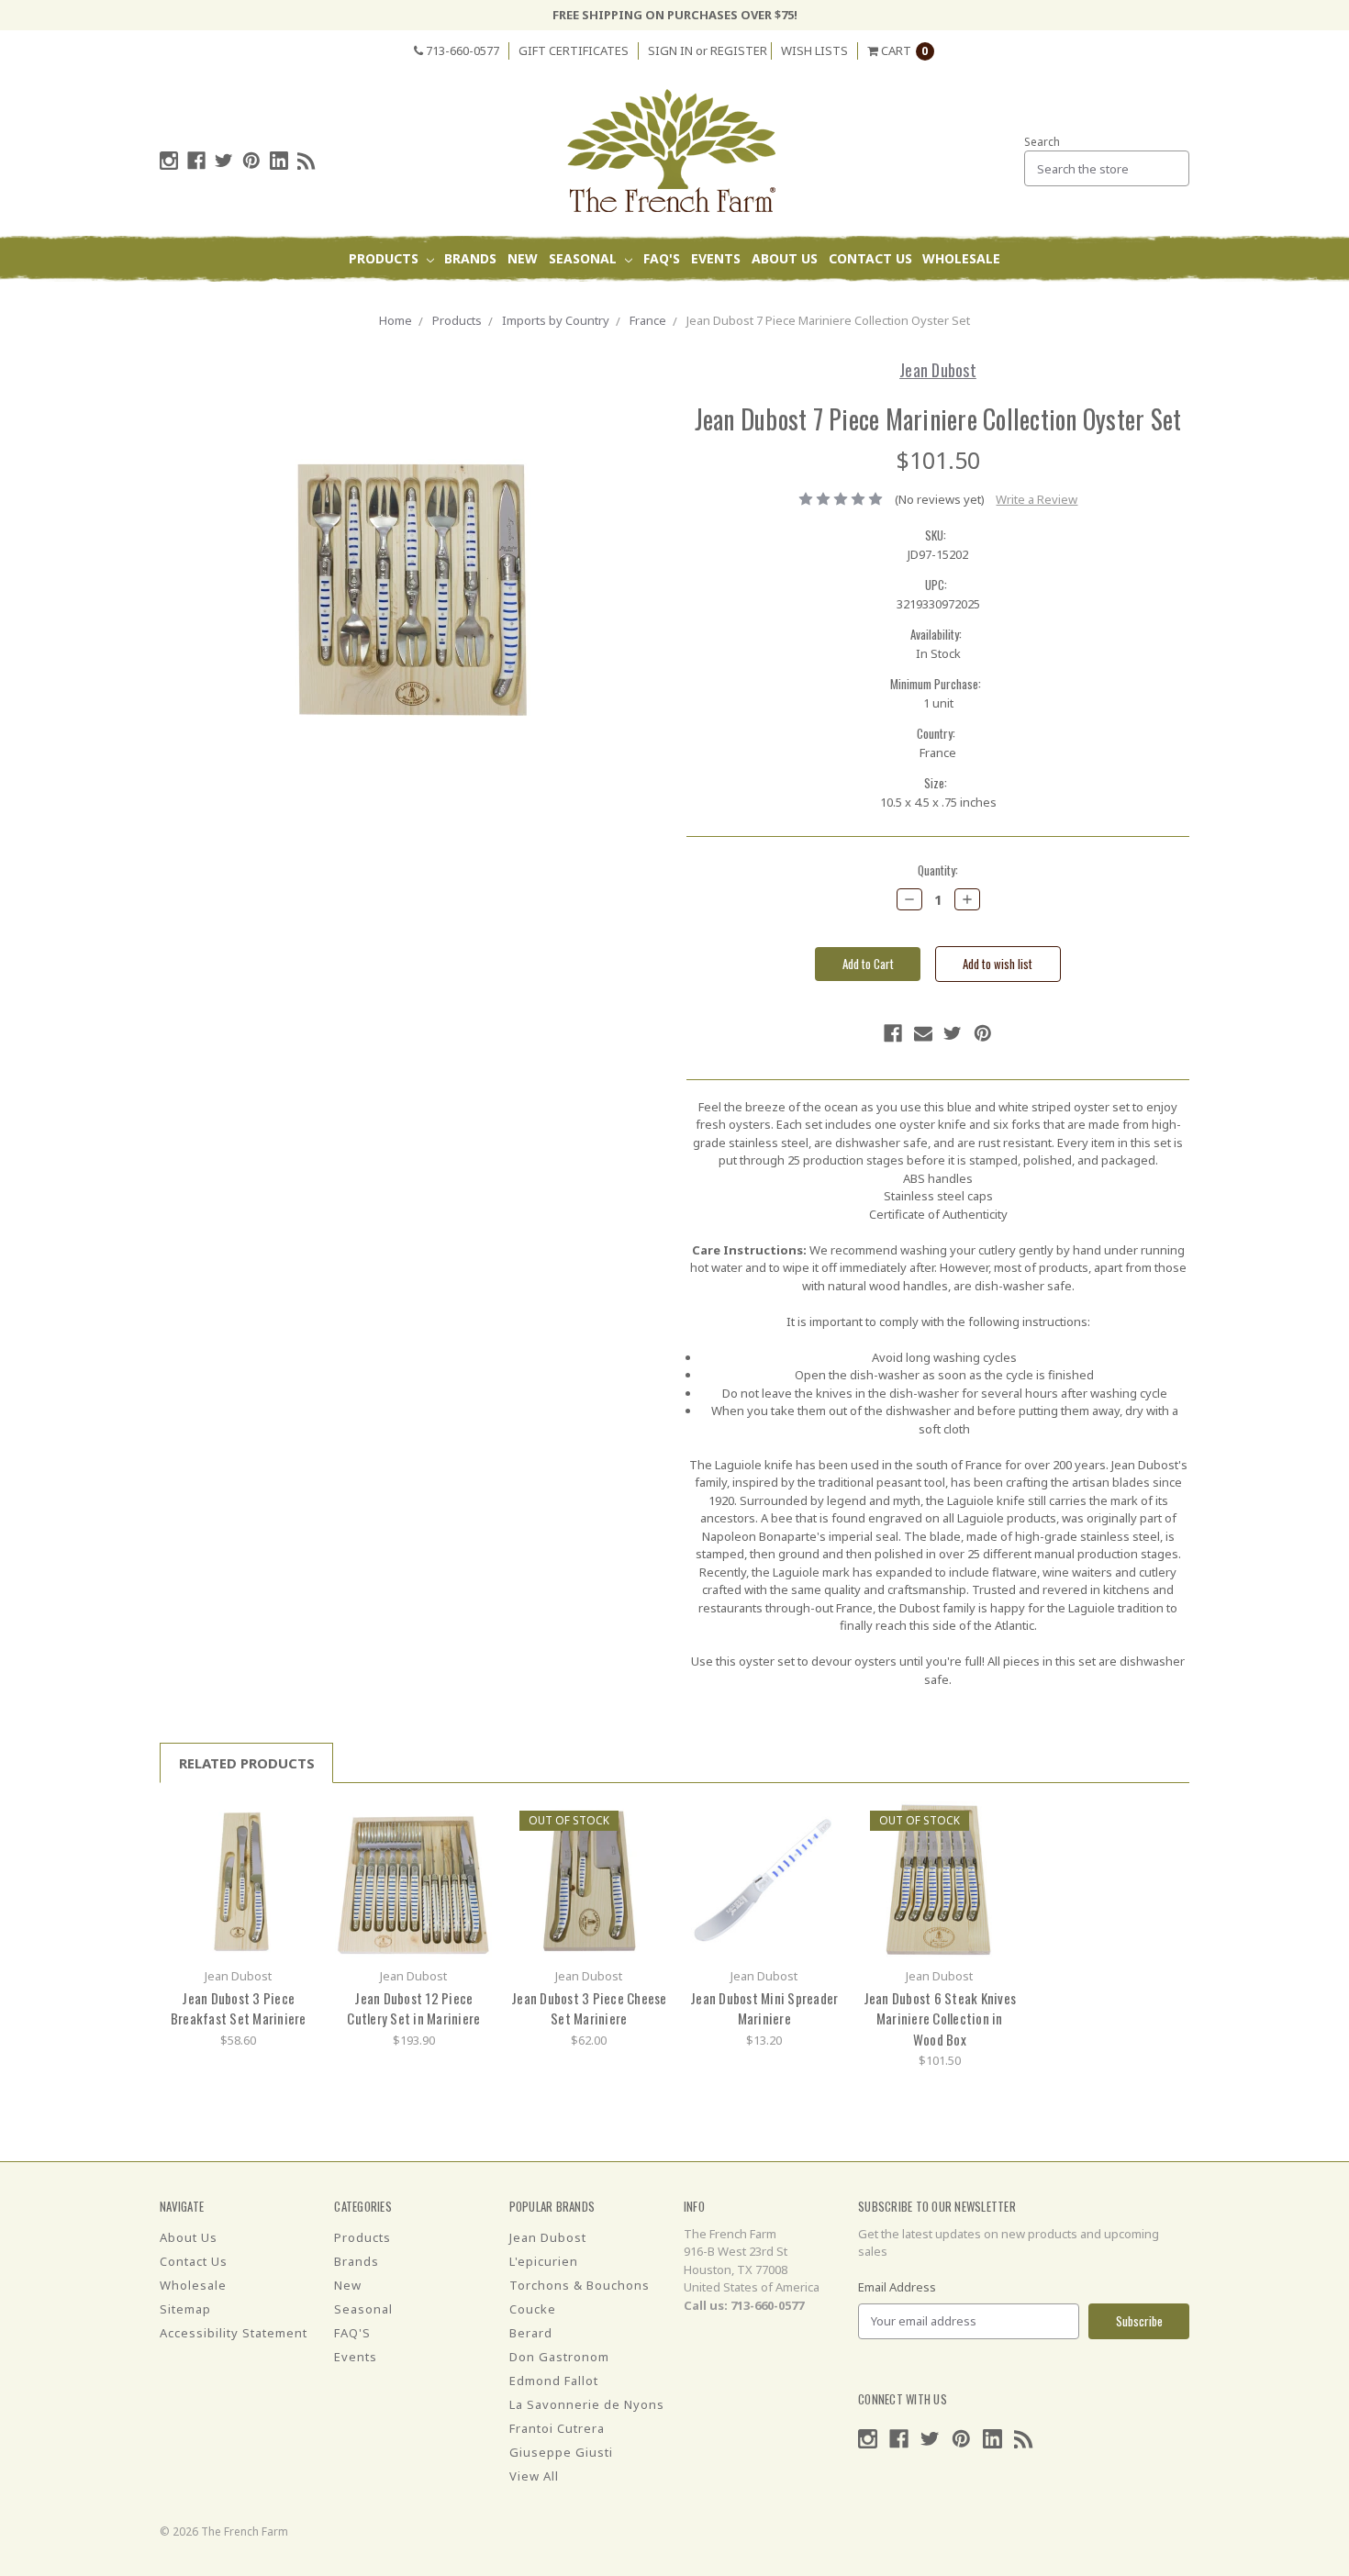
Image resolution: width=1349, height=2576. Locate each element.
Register (739, 50)
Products (385, 258)
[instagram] (169, 161)
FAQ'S (662, 258)
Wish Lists (814, 50)
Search (1042, 142)
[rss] (307, 161)
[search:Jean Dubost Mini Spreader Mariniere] (823, 1822)
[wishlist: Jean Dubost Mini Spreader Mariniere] (823, 1850)
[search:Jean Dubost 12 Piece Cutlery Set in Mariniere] (472, 1822)
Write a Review (1037, 499)
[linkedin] (279, 161)
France (648, 320)
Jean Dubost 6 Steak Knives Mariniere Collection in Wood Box (940, 2018)
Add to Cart (239, 1879)
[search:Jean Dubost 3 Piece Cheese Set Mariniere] (647, 1822)
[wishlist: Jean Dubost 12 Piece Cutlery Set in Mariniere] (472, 1850)
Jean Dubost (548, 2237)
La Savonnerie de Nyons (587, 2404)
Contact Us (870, 258)
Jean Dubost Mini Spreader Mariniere (764, 2008)
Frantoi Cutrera (557, 2428)
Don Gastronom (559, 2357)
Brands (470, 258)
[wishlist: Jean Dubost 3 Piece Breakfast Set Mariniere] (297, 1850)
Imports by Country (556, 320)
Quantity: (938, 870)
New (523, 258)
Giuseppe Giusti (561, 2452)
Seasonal (585, 258)
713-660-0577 (461, 50)
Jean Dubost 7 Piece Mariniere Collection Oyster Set (828, 320)
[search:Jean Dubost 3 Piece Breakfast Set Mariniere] (297, 1822)
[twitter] (224, 161)
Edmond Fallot (554, 2381)
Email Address (897, 2287)
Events (716, 258)
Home (396, 320)
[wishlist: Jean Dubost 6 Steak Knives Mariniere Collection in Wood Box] (998, 1850)
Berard (531, 2333)
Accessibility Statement (234, 2333)
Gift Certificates (574, 50)
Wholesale (961, 258)
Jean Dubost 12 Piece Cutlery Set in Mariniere (413, 2008)
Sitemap (185, 2309)
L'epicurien (544, 2261)
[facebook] (196, 161)
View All (534, 2476)
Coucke (533, 2309)
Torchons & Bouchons (580, 2285)
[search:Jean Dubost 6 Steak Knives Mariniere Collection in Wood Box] (998, 1822)
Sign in (670, 50)
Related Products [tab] (247, 1763)
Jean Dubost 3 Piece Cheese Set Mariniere (589, 2008)
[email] (923, 1033)
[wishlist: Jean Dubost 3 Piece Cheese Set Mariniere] (647, 1850)
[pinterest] (251, 161)
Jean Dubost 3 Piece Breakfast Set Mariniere (239, 2008)
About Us (785, 258)
